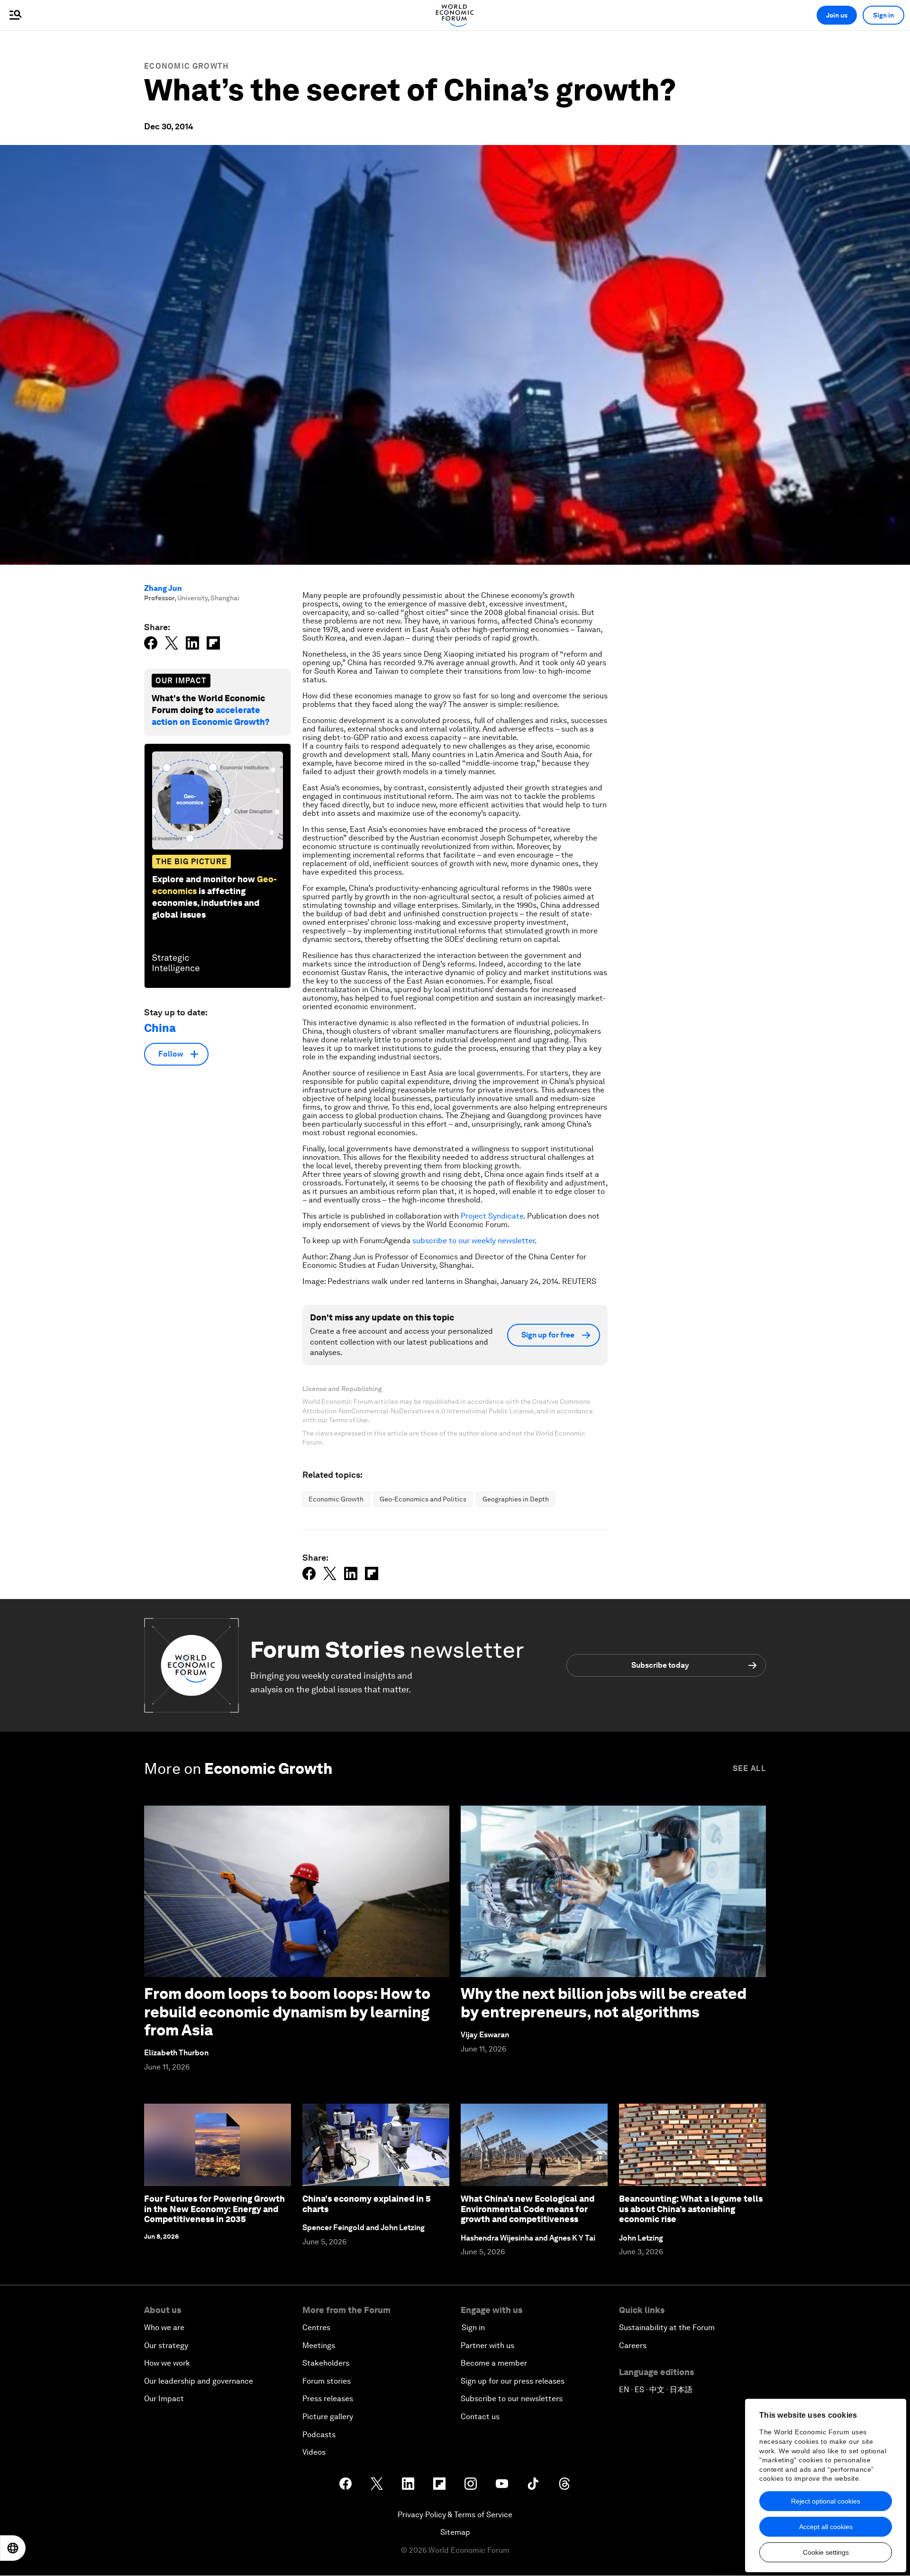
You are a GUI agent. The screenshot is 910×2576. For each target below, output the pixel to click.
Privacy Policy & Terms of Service (455, 2515)
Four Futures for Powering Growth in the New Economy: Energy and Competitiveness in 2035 (214, 2209)
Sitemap (455, 2532)
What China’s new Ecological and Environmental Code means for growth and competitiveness (528, 2209)
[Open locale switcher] (13, 2548)
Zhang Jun (163, 588)
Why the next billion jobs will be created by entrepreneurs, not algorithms (604, 2002)
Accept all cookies (826, 2527)
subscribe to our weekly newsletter (473, 1241)
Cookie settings (826, 2552)
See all (749, 1768)
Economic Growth (187, 66)
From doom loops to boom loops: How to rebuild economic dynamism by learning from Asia (287, 2012)
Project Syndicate (492, 1216)
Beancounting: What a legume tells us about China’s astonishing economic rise (691, 2209)
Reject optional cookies (826, 2501)
